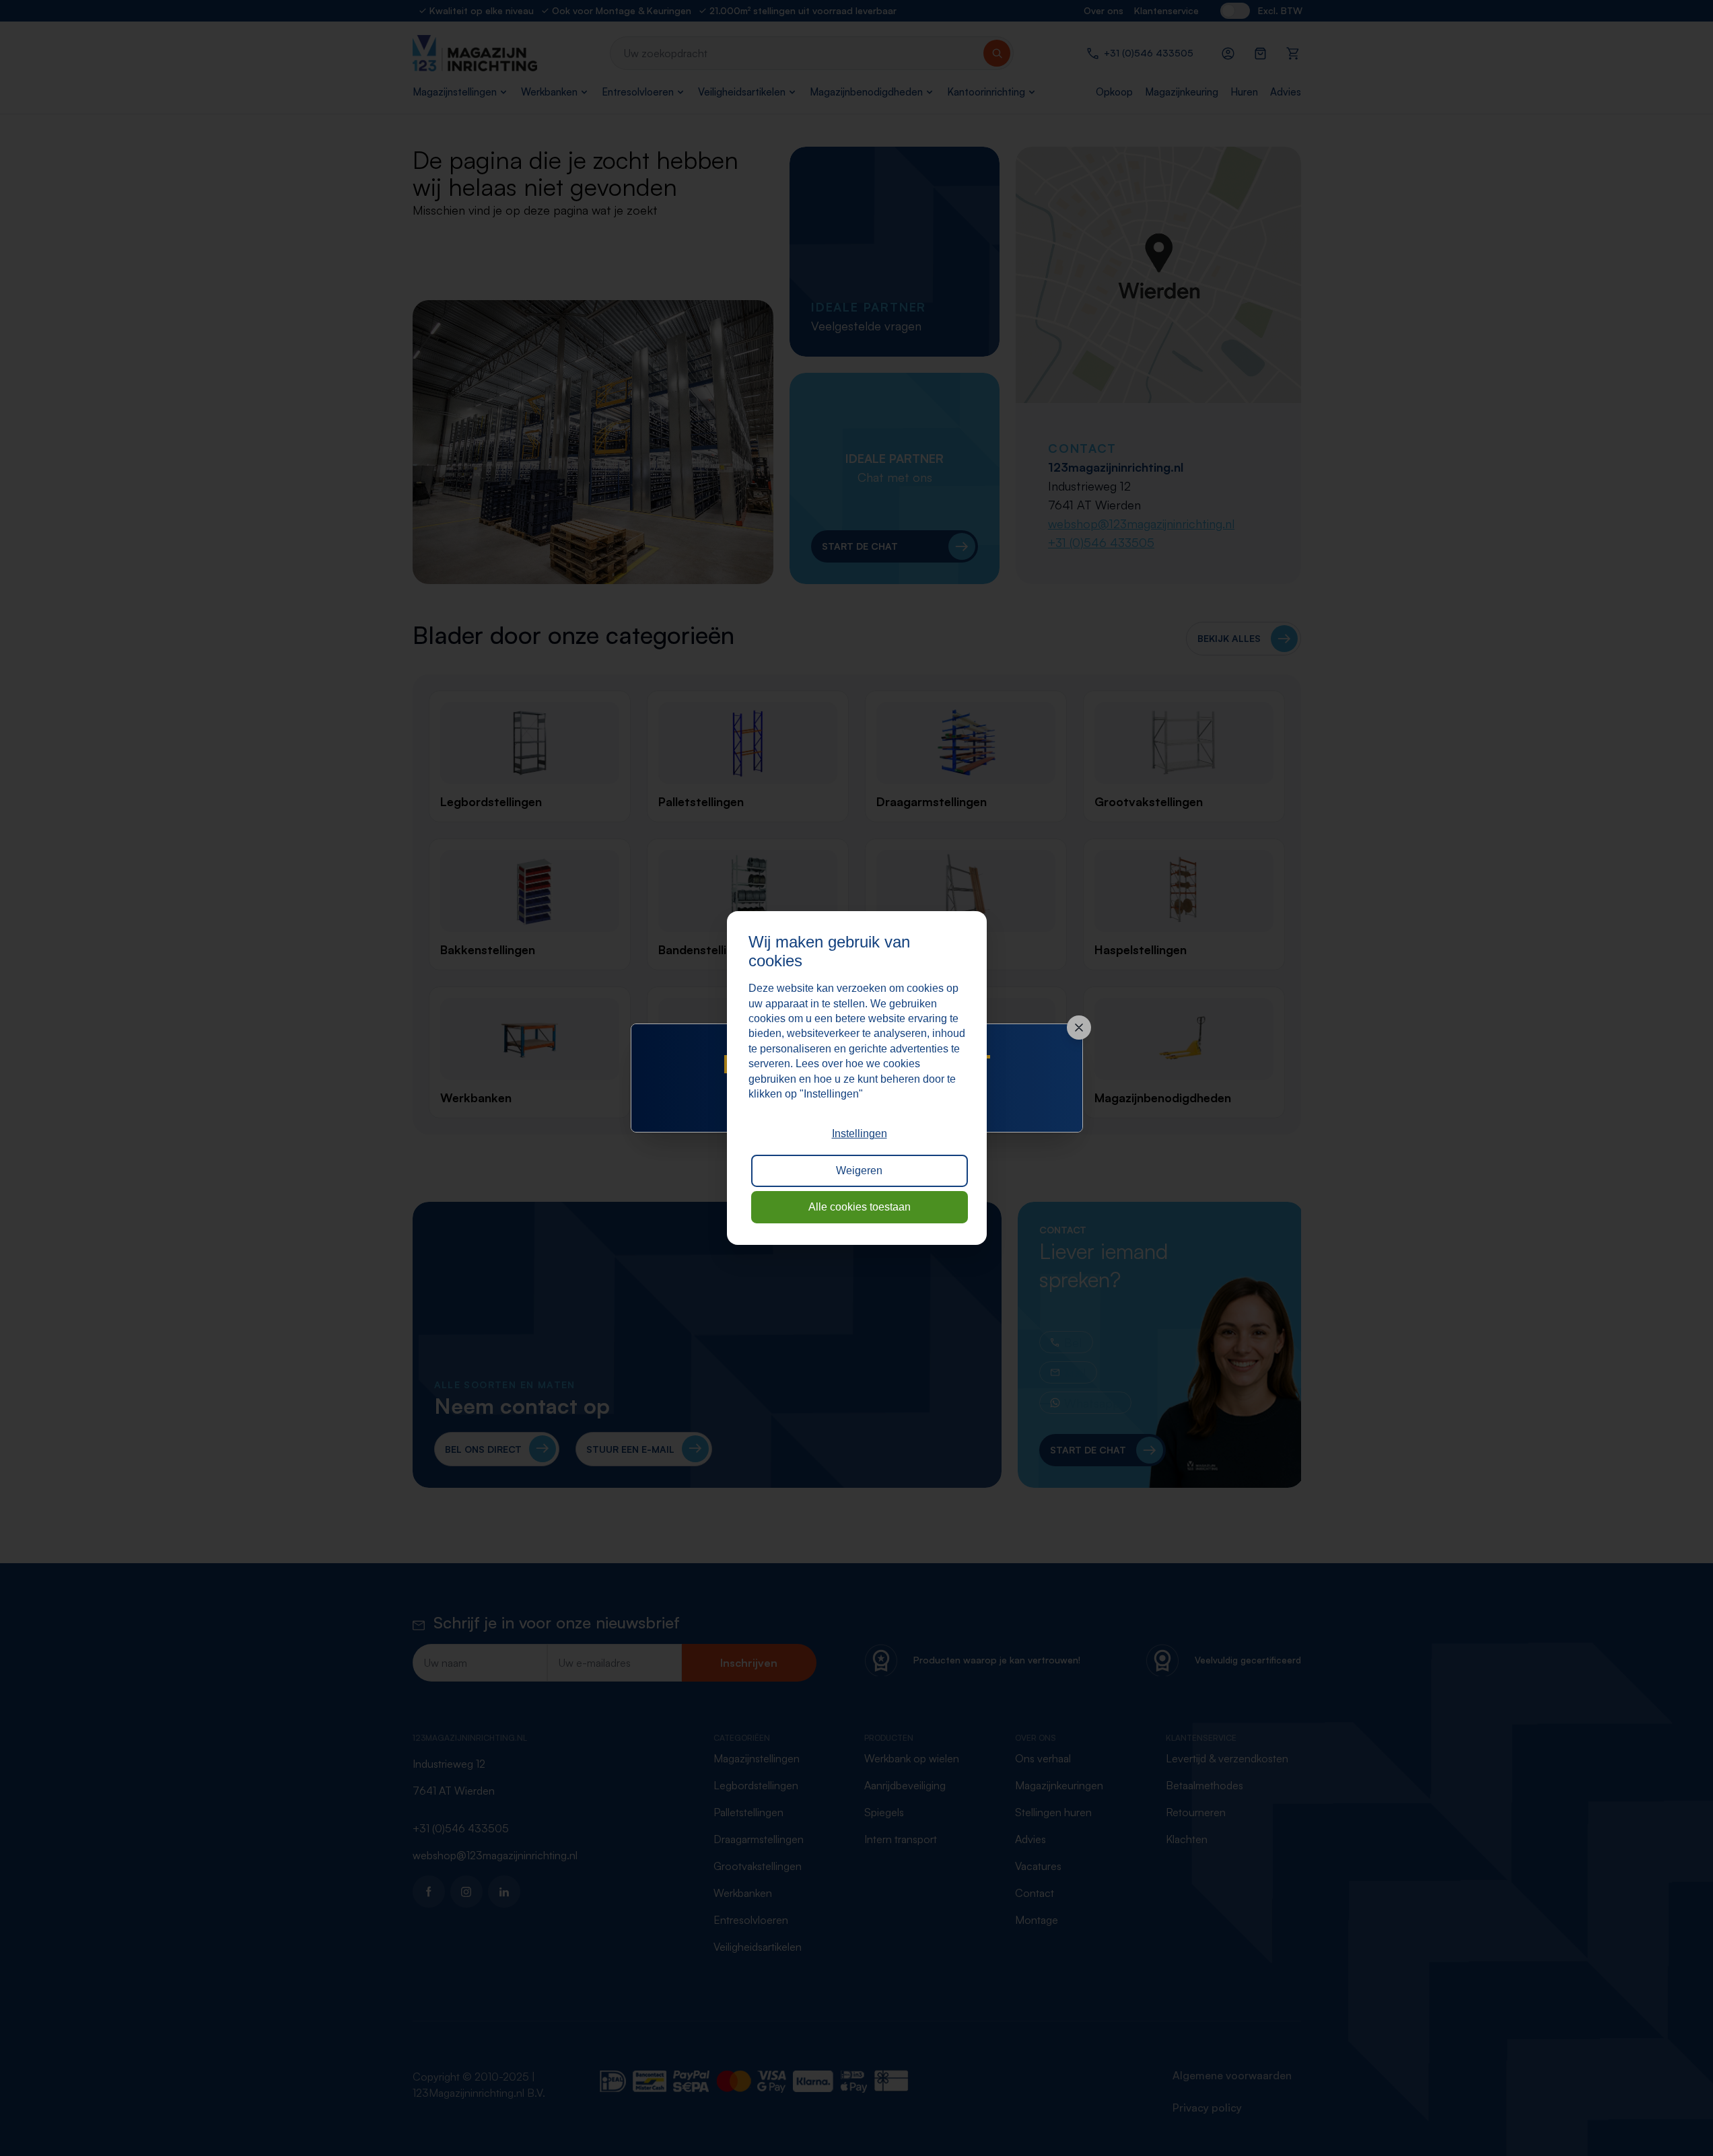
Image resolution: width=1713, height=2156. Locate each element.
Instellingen (860, 1134)
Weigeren (859, 1171)
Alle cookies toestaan (860, 1207)
